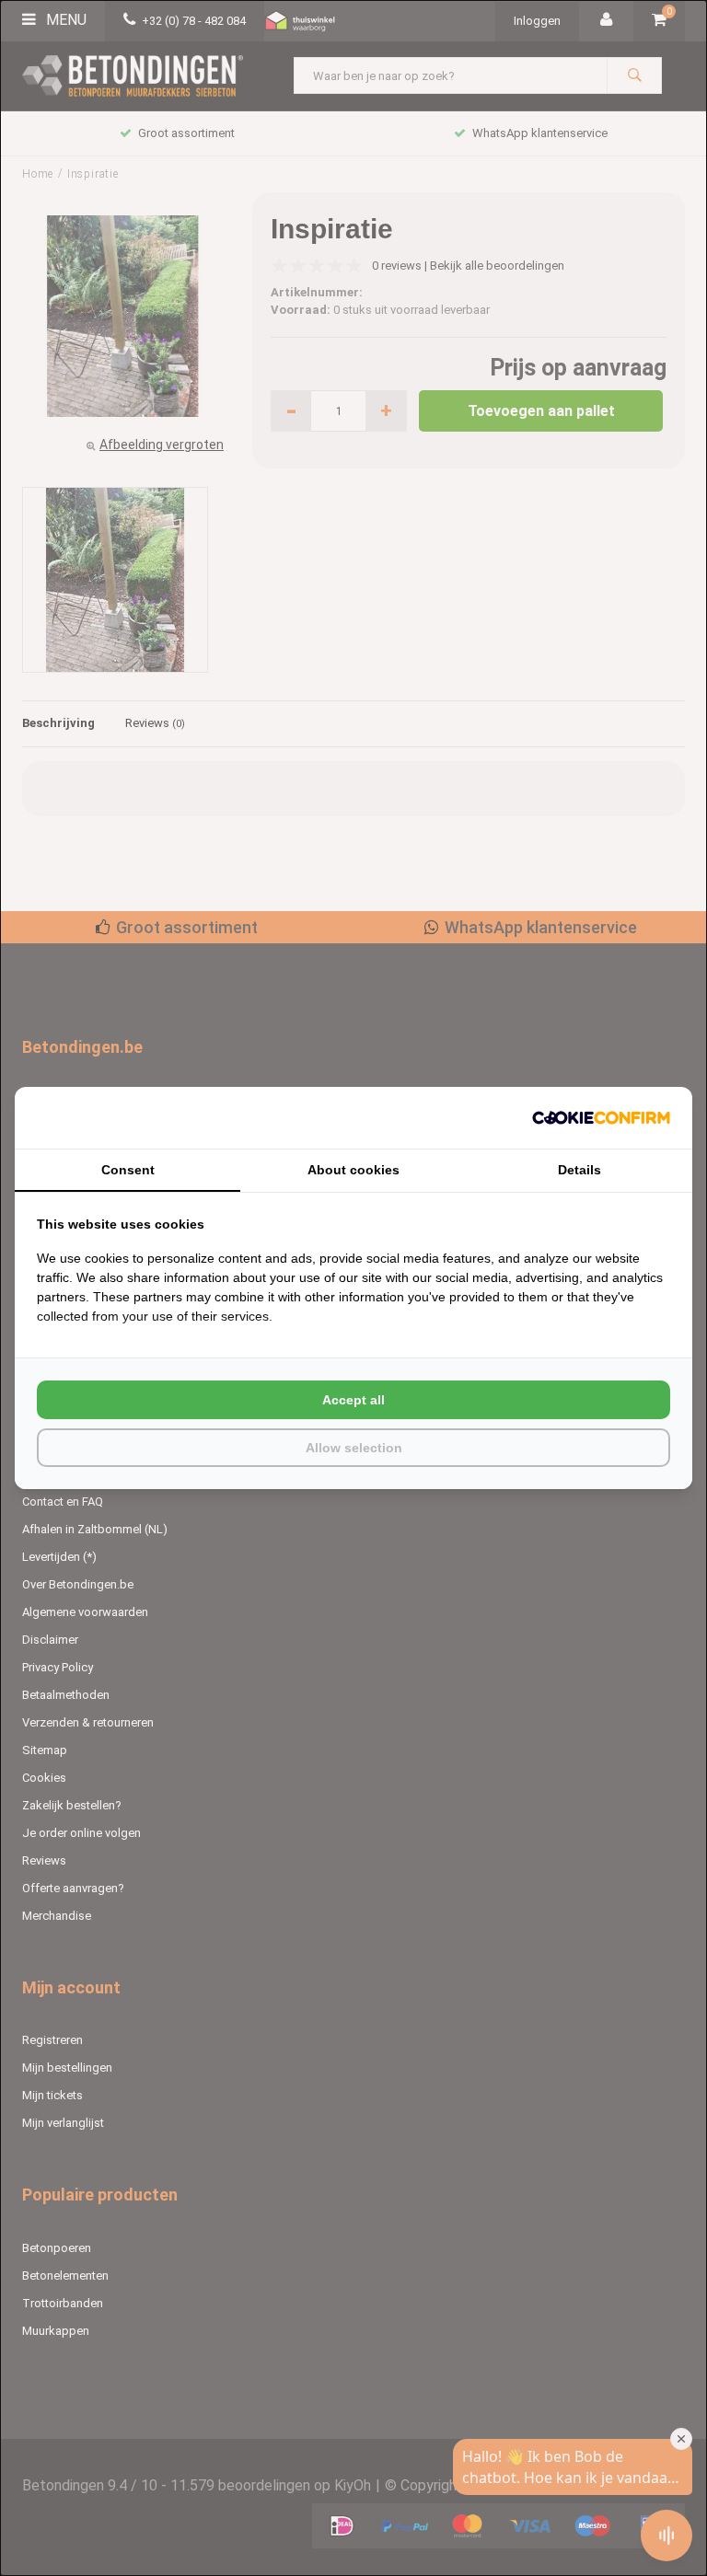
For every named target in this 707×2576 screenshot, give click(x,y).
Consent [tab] (128, 1170)
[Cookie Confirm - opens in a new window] (601, 1118)
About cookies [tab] (353, 1170)
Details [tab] (580, 1170)
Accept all (353, 1400)
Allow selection (354, 1448)
